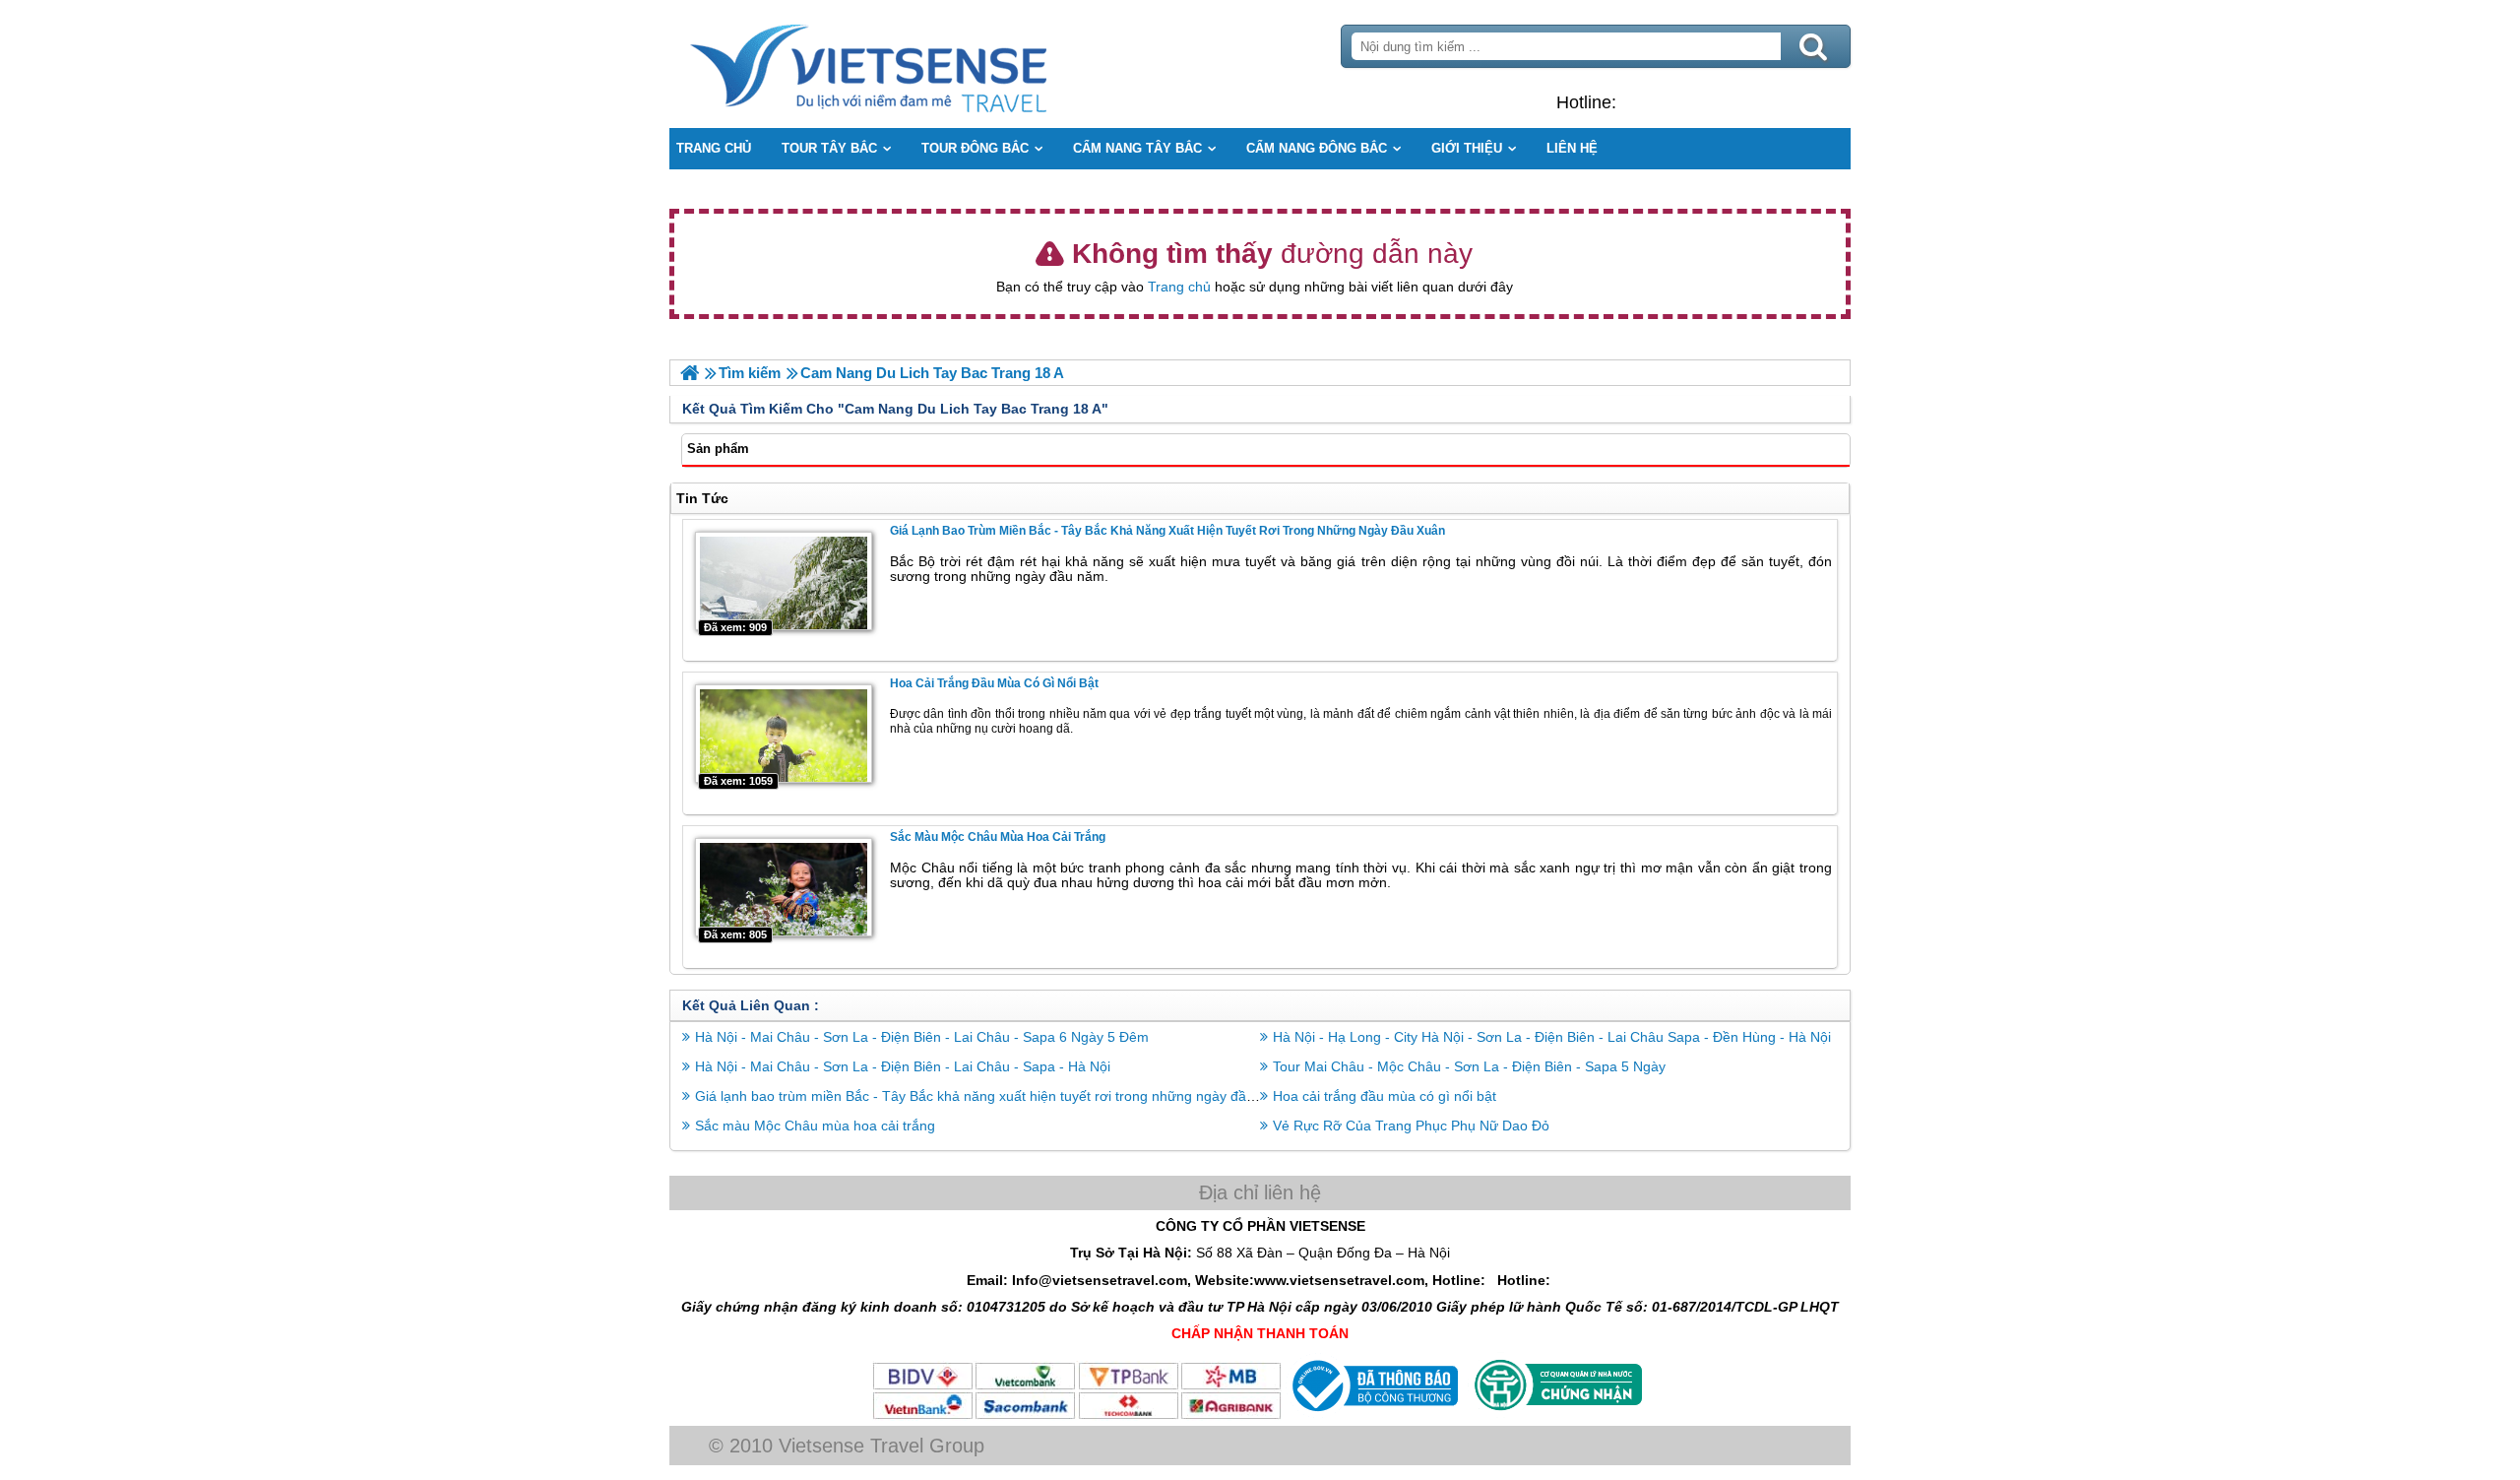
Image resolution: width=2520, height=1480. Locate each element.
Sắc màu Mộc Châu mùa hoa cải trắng (998, 837)
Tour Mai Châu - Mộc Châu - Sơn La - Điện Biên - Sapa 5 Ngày (1469, 1066)
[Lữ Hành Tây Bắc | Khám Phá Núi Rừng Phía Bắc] (690, 373)
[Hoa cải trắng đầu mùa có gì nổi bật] (784, 734)
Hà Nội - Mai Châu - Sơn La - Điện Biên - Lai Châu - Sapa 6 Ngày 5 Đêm (922, 1037)
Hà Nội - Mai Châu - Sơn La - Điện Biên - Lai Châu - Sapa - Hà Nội (903, 1066)
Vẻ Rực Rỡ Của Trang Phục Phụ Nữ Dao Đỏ (1411, 1126)
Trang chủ (1179, 287)
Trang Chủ (917, 64)
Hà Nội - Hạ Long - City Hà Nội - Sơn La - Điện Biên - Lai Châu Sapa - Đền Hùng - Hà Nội (1552, 1037)
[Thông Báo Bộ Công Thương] (1373, 1416)
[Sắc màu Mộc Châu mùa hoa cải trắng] (784, 887)
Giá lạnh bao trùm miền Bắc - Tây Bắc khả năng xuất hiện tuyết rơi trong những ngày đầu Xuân (1167, 531)
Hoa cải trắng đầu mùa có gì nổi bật (994, 683)
